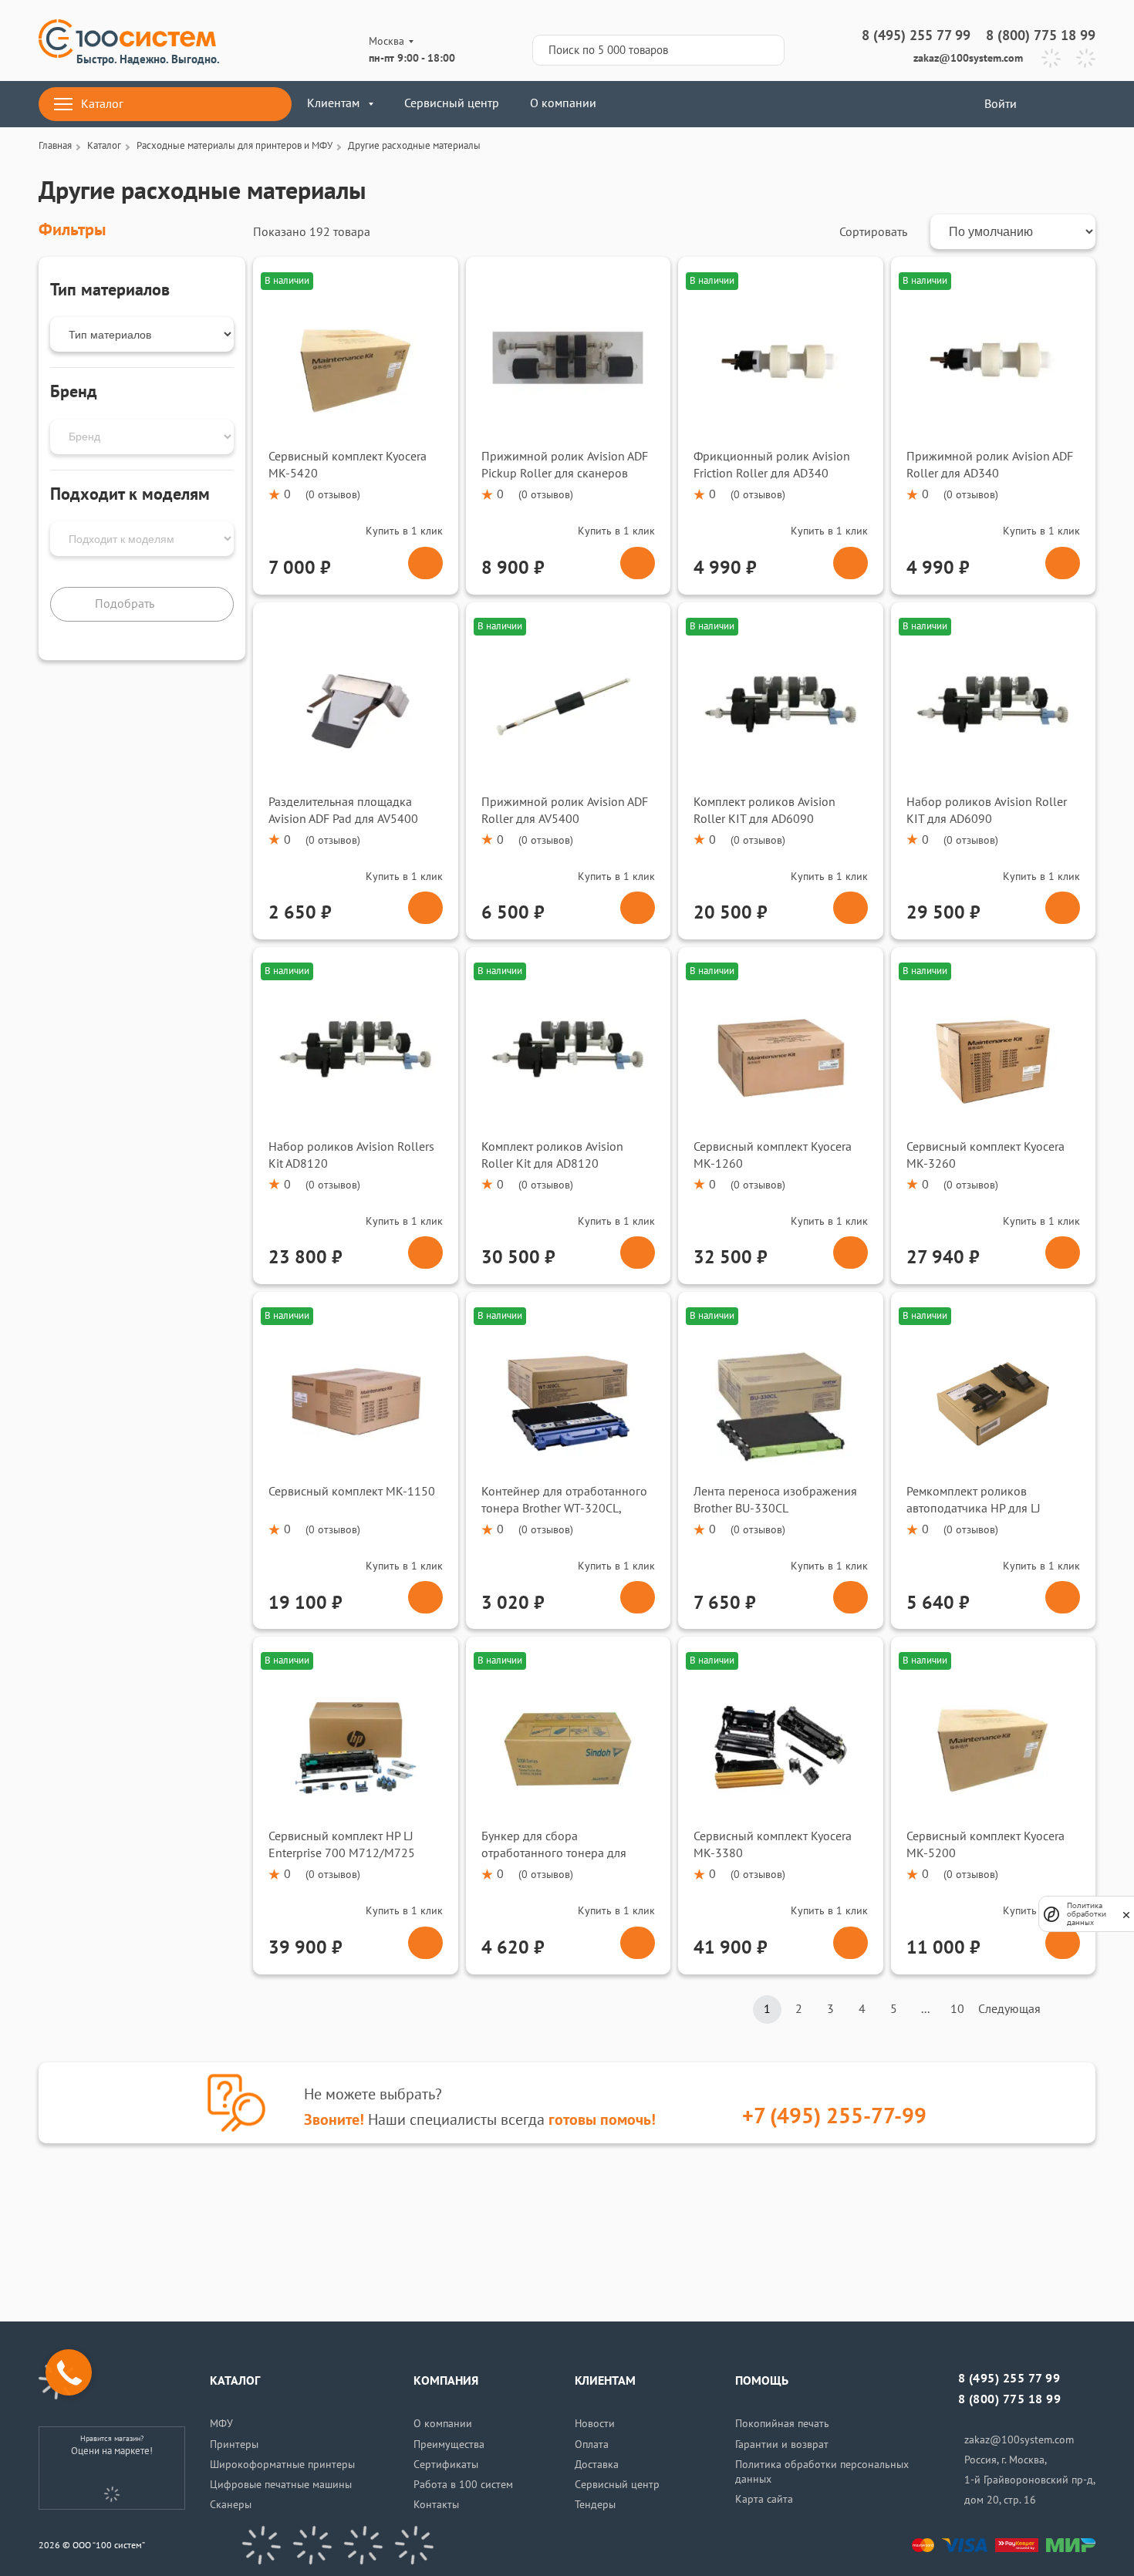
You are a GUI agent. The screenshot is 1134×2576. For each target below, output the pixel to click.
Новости (595, 2424)
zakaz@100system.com (968, 58)
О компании (563, 103)
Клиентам (333, 103)
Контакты (436, 2505)
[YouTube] (312, 2545)
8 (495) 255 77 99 (916, 36)
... (925, 2009)
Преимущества (449, 2445)
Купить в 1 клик (404, 531)
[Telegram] (1051, 58)
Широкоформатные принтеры (282, 2465)
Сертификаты (446, 2465)
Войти (999, 104)
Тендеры (595, 2505)
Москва (386, 41)
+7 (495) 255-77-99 (834, 2117)
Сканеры (231, 2505)
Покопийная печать (782, 2424)
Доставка (597, 2465)
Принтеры (234, 2445)
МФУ (221, 2424)
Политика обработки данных (1087, 1914)
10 (957, 2009)
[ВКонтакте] (262, 2545)
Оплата (592, 2445)
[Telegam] (363, 2545)
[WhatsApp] (1086, 58)
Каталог (102, 104)
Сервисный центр (452, 103)
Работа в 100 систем (463, 2485)
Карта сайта (764, 2499)
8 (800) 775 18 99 (1041, 36)
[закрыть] (1126, 1914)
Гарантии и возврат (782, 2445)
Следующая (1009, 2009)
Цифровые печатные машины (281, 2485)
